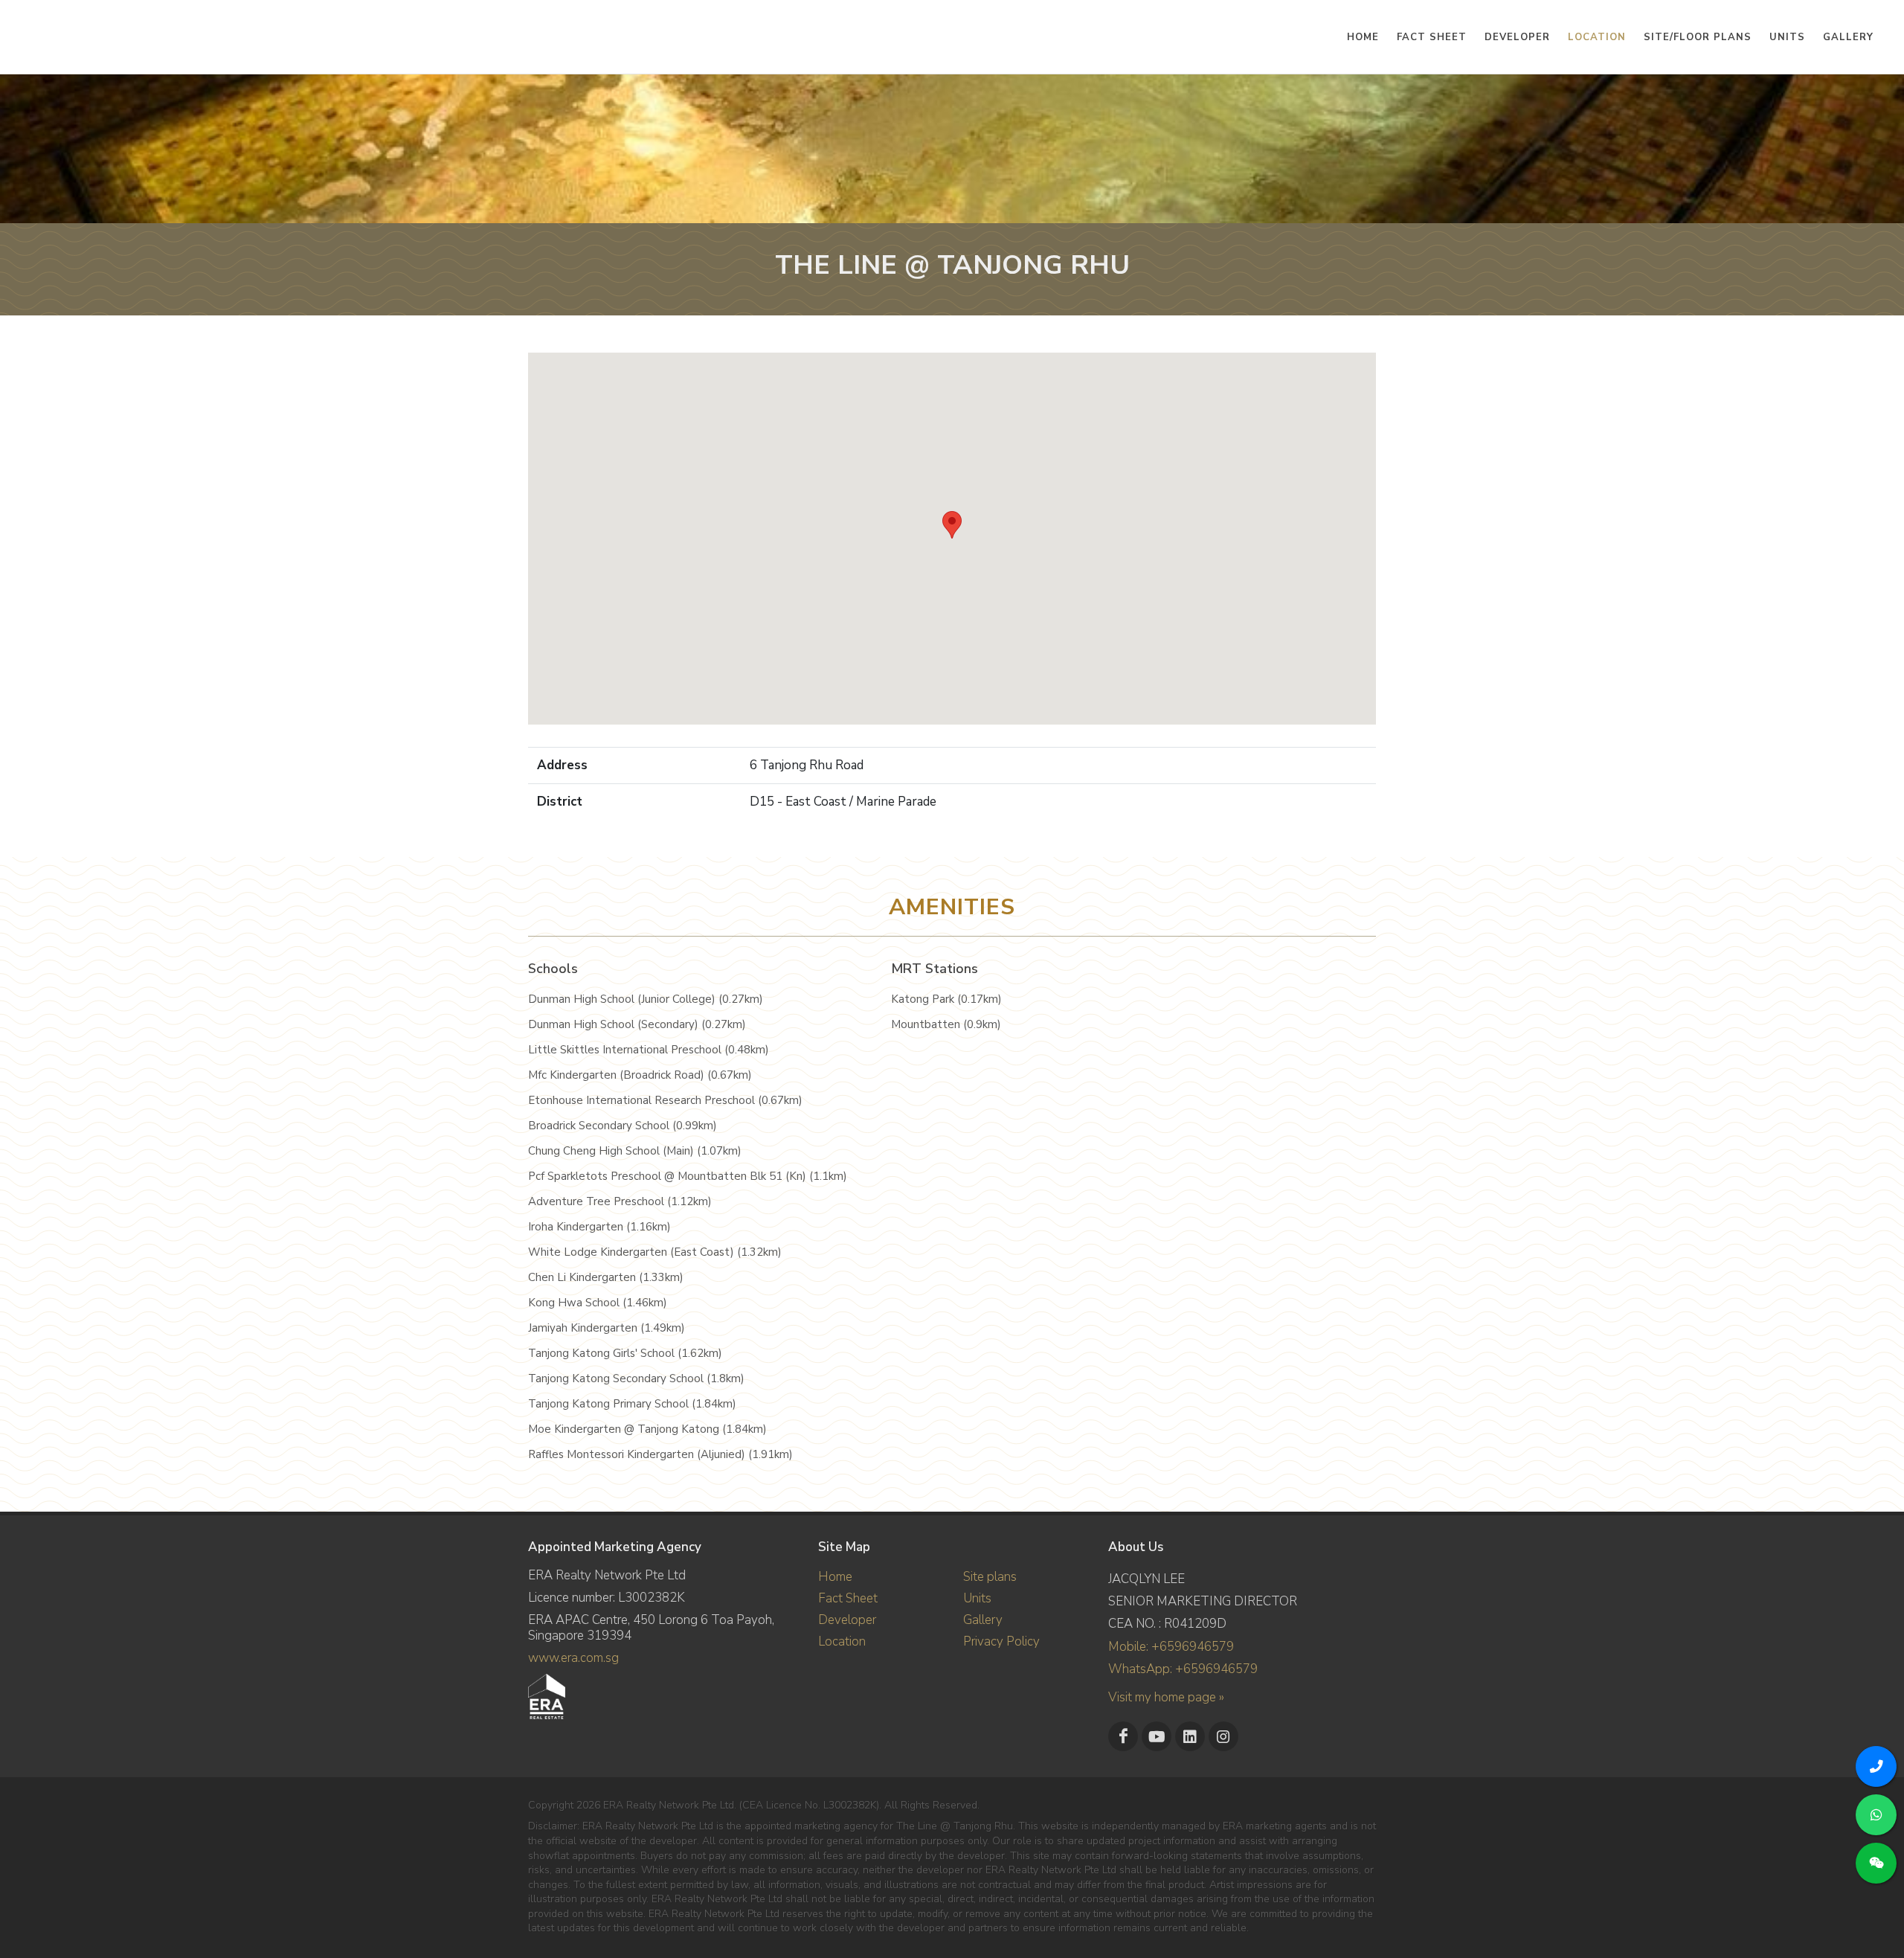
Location (842, 1641)
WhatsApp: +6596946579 (1183, 1669)
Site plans (990, 1577)
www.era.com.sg (573, 1658)
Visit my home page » (1166, 1697)
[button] (952, 525)
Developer (847, 1620)
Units (977, 1598)
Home (835, 1577)
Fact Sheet (848, 1598)
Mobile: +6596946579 (1171, 1647)
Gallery (983, 1620)
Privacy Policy (1001, 1641)
